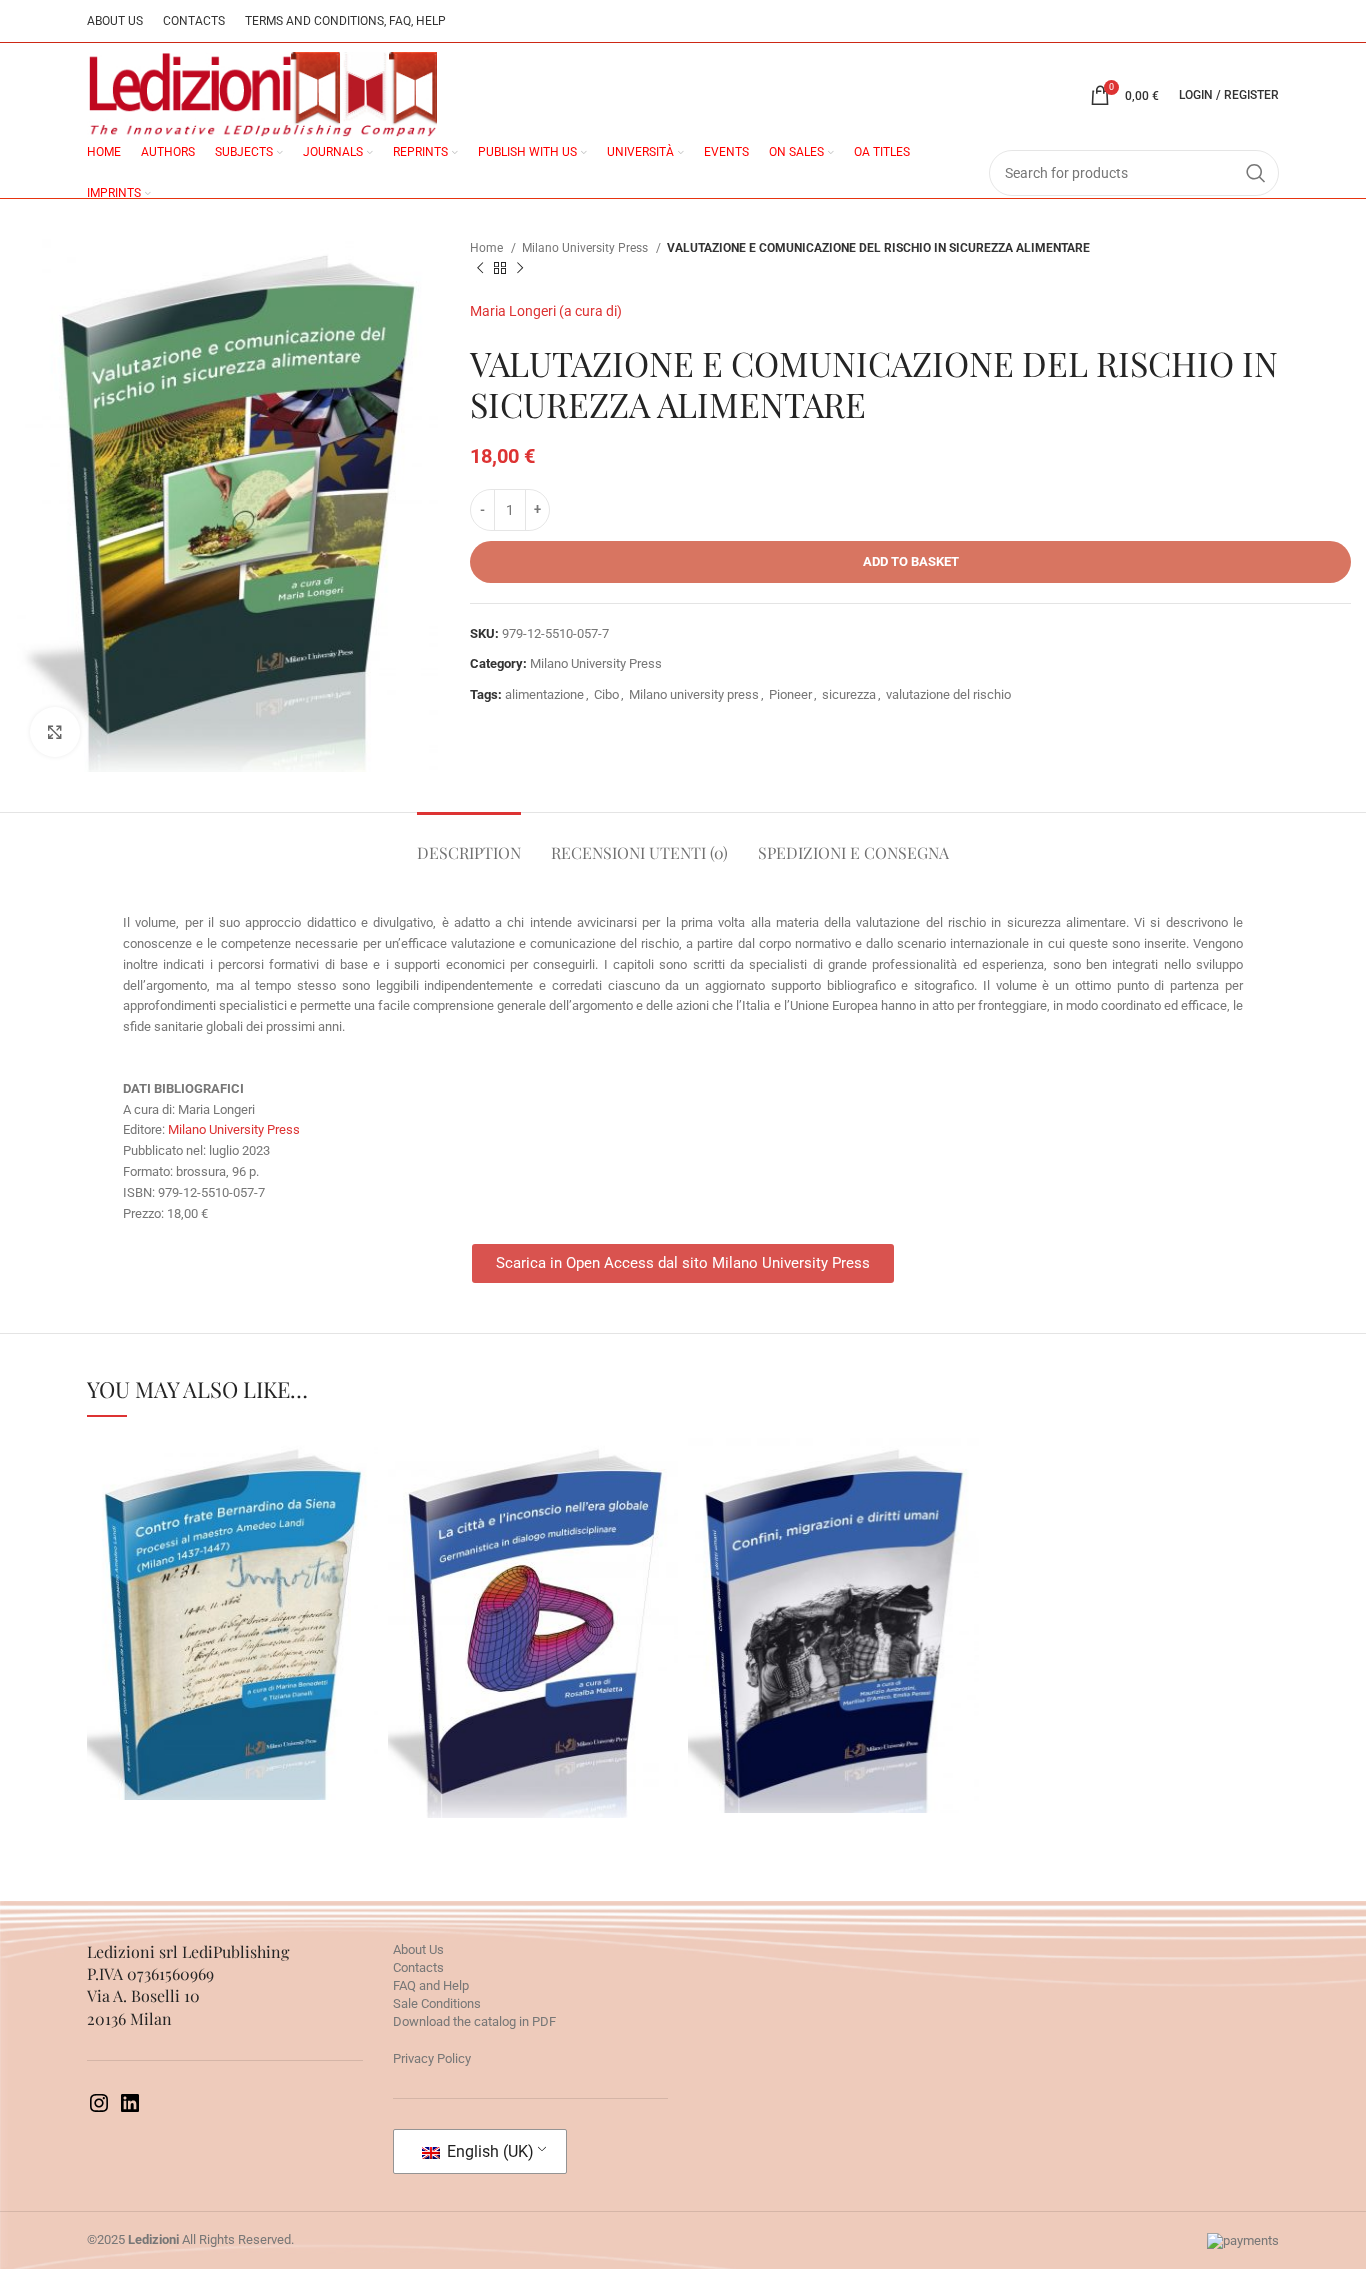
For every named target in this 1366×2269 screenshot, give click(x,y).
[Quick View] (168, 1697)
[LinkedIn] (130, 2110)
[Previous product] (480, 269)
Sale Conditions (437, 2003)
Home (488, 248)
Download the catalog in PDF (474, 2021)
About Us (418, 1949)
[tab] (469, 842)
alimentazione (544, 694)
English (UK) (488, 2151)
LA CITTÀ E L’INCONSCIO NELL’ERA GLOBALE (532, 1577)
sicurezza (849, 694)
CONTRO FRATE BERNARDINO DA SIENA (232, 1568)
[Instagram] (99, 2110)
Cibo (606, 694)
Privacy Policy (432, 2058)
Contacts (418, 1967)
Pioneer (790, 694)
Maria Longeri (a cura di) (546, 311)
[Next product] (520, 269)
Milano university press (694, 694)
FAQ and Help (431, 1985)
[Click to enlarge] (55, 732)
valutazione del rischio (948, 694)
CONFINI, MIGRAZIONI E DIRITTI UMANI (833, 1574)
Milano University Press (586, 248)
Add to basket (911, 561)
